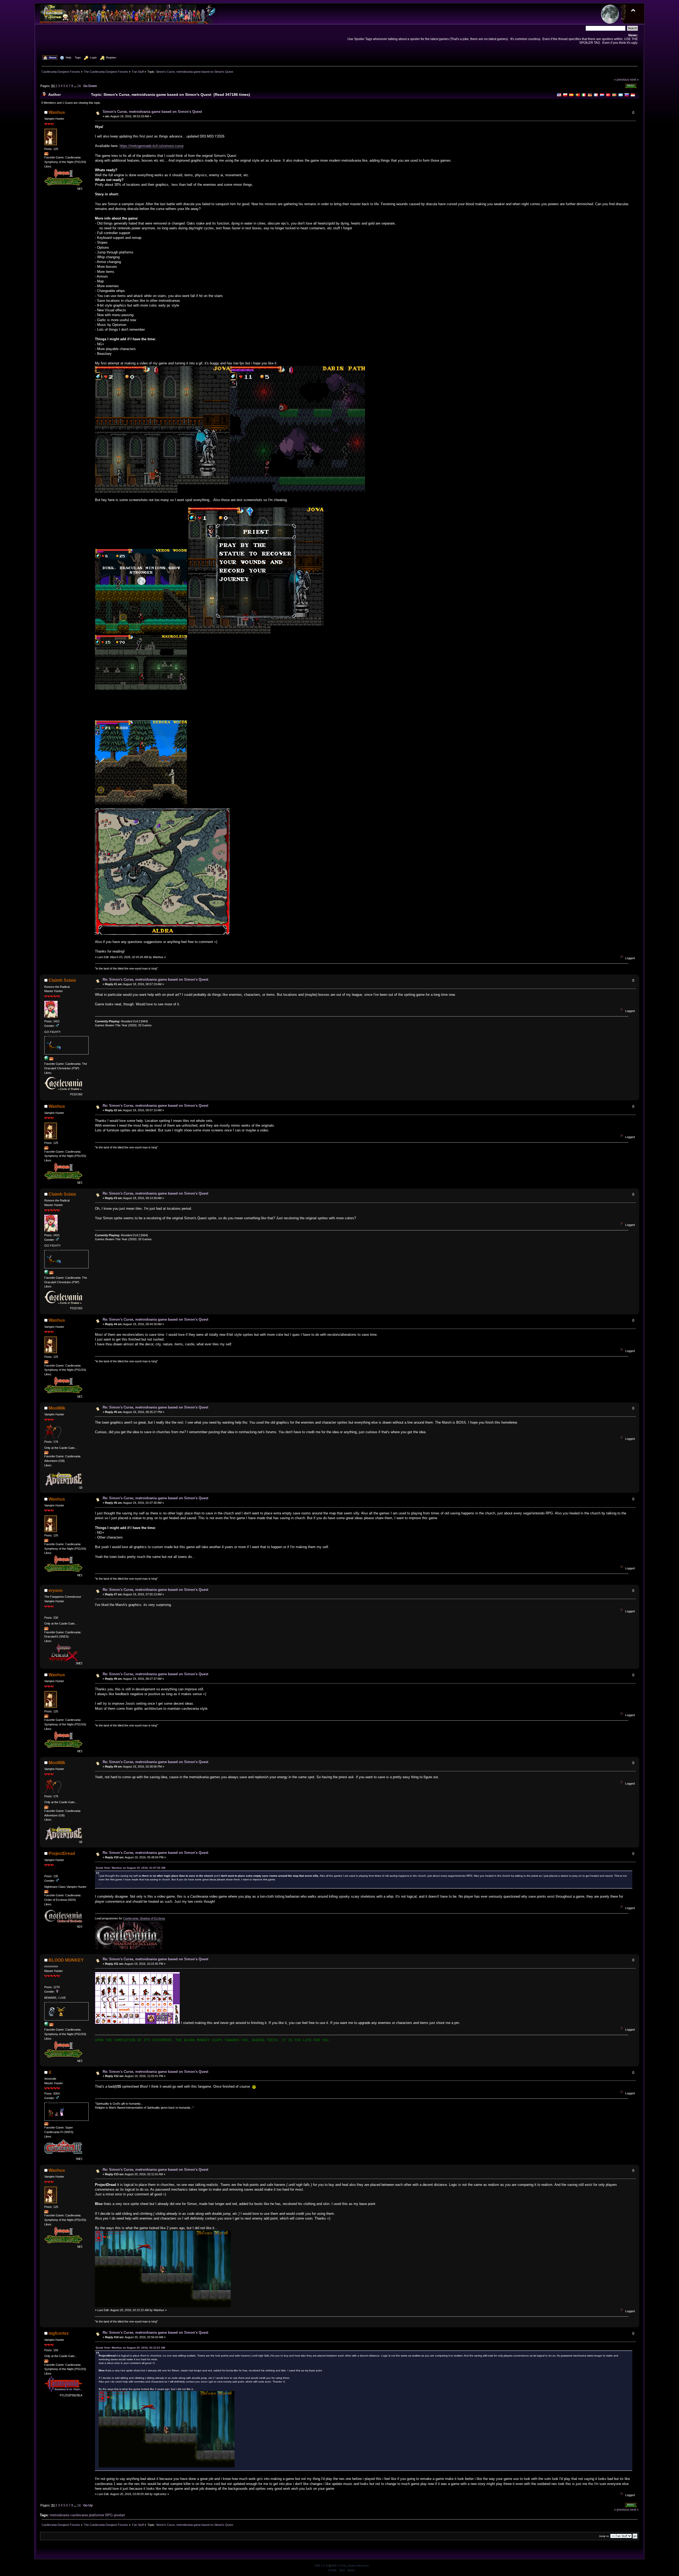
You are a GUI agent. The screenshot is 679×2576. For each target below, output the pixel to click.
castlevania (79, 2515)
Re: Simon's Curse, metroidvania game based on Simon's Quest (155, 979)
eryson (56, 1590)
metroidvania (59, 2515)
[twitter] (46, 2025)
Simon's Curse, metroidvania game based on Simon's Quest (152, 112)
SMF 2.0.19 (322, 2566)
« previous (622, 79)
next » (634, 79)
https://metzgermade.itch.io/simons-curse (152, 146)
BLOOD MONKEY (66, 1960)
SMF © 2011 (339, 2566)
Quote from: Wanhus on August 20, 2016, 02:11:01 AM (130, 2348)
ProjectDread (62, 1853)
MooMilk (57, 1408)
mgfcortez (59, 2333)
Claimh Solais (62, 980)
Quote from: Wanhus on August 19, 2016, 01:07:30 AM (130, 1868)
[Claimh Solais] (46, 1059)
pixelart (119, 2515)
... (76, 86)
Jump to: (604, 2536)
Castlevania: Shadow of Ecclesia (144, 1918)
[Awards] (46, 154)
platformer (97, 2515)
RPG (109, 2515)
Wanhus (57, 112)
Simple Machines (358, 2566)
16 (79, 86)
